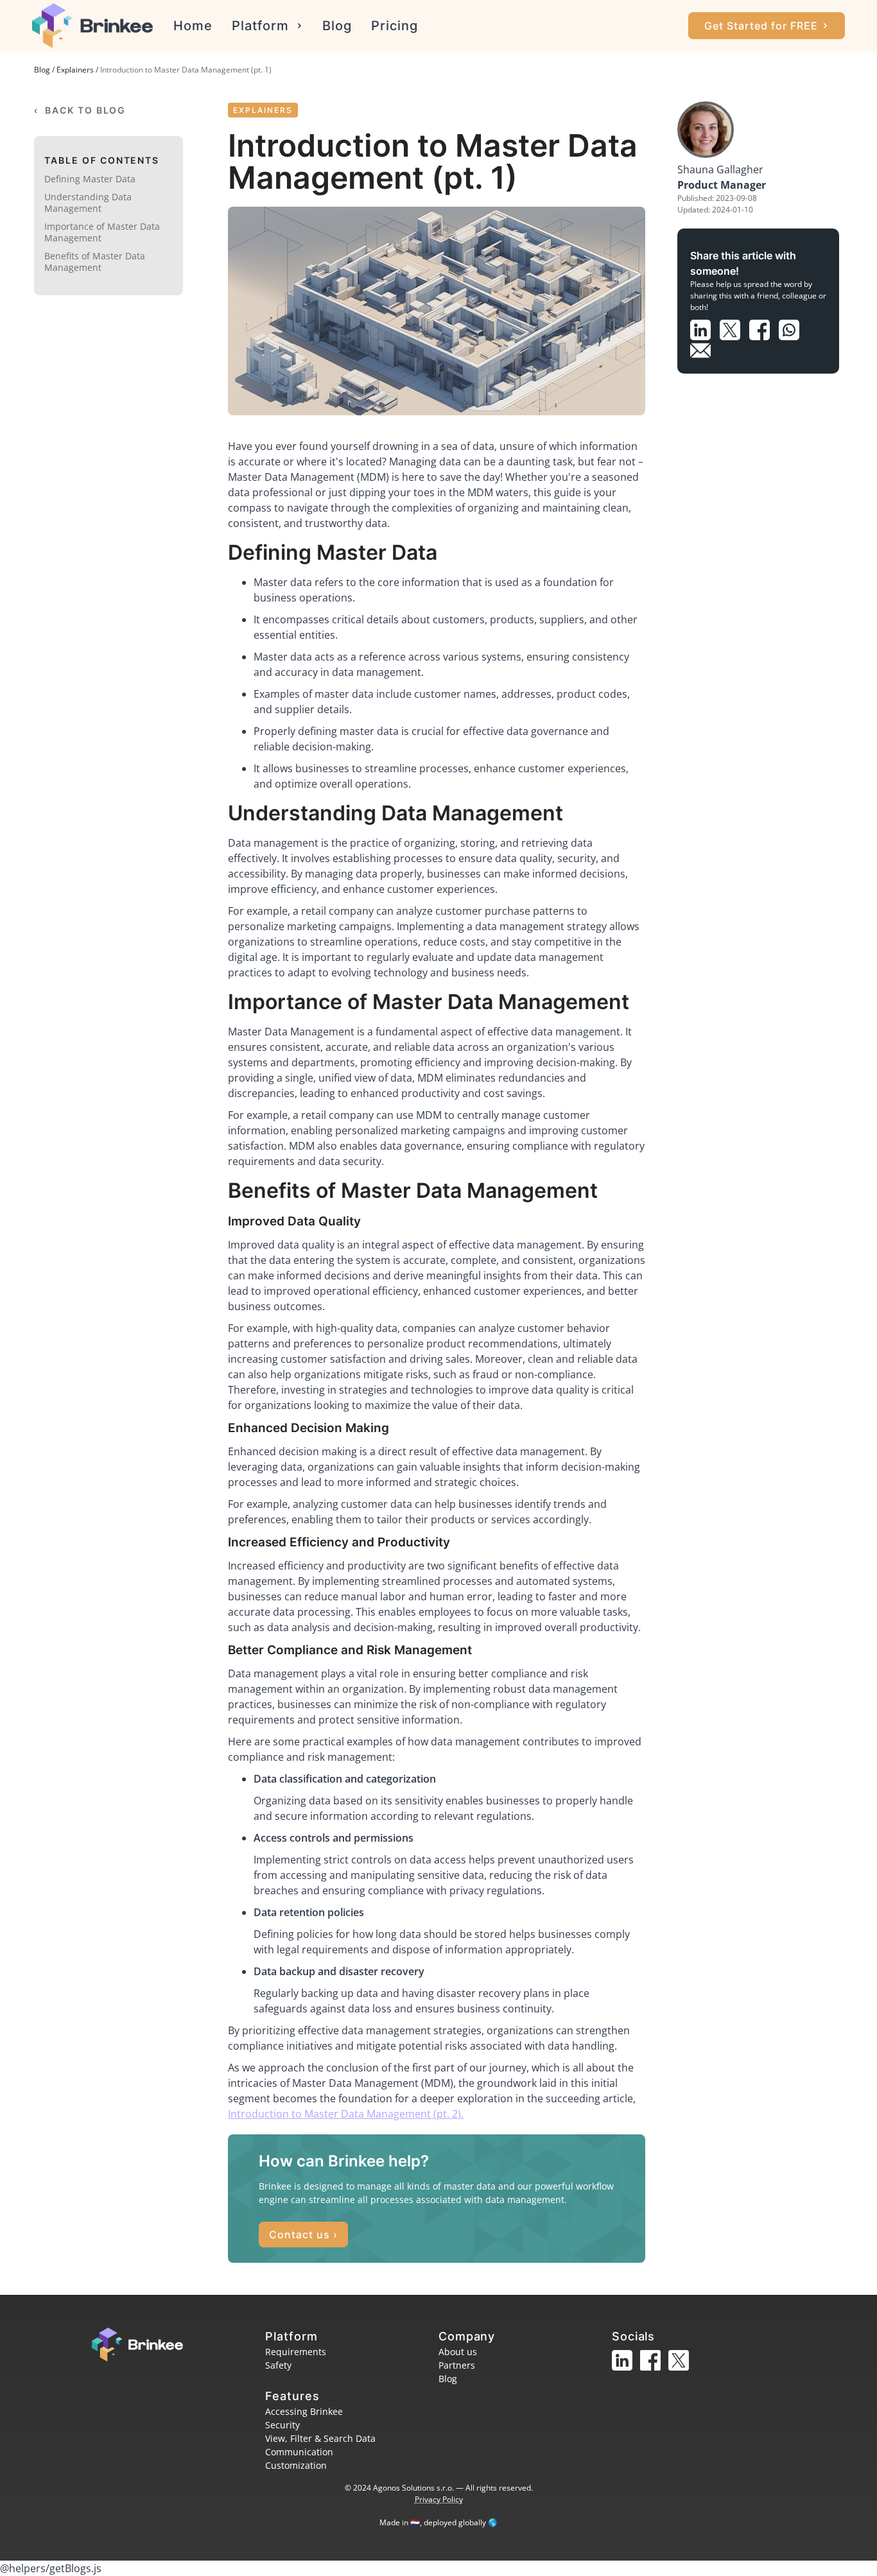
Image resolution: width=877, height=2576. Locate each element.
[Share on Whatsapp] (792, 327)
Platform (260, 26)
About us (458, 2352)
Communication (299, 2452)
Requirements (296, 2352)
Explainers (75, 70)
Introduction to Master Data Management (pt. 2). (346, 2114)
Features (292, 2396)
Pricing (395, 26)
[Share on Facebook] (764, 327)
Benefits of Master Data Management (95, 262)
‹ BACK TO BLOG (80, 110)
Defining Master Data (90, 179)
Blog (337, 26)
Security (282, 2425)
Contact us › (303, 2235)
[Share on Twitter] (734, 327)
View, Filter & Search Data (320, 2438)
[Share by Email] (704, 348)
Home (193, 26)
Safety (278, 2365)
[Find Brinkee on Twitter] (681, 2372)
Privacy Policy (439, 2499)
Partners (457, 2365)
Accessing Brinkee (304, 2411)
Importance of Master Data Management (102, 232)
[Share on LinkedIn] (705, 327)
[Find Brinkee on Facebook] (654, 2372)
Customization (296, 2465)
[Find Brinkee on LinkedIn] (626, 2372)
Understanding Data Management (88, 203)
